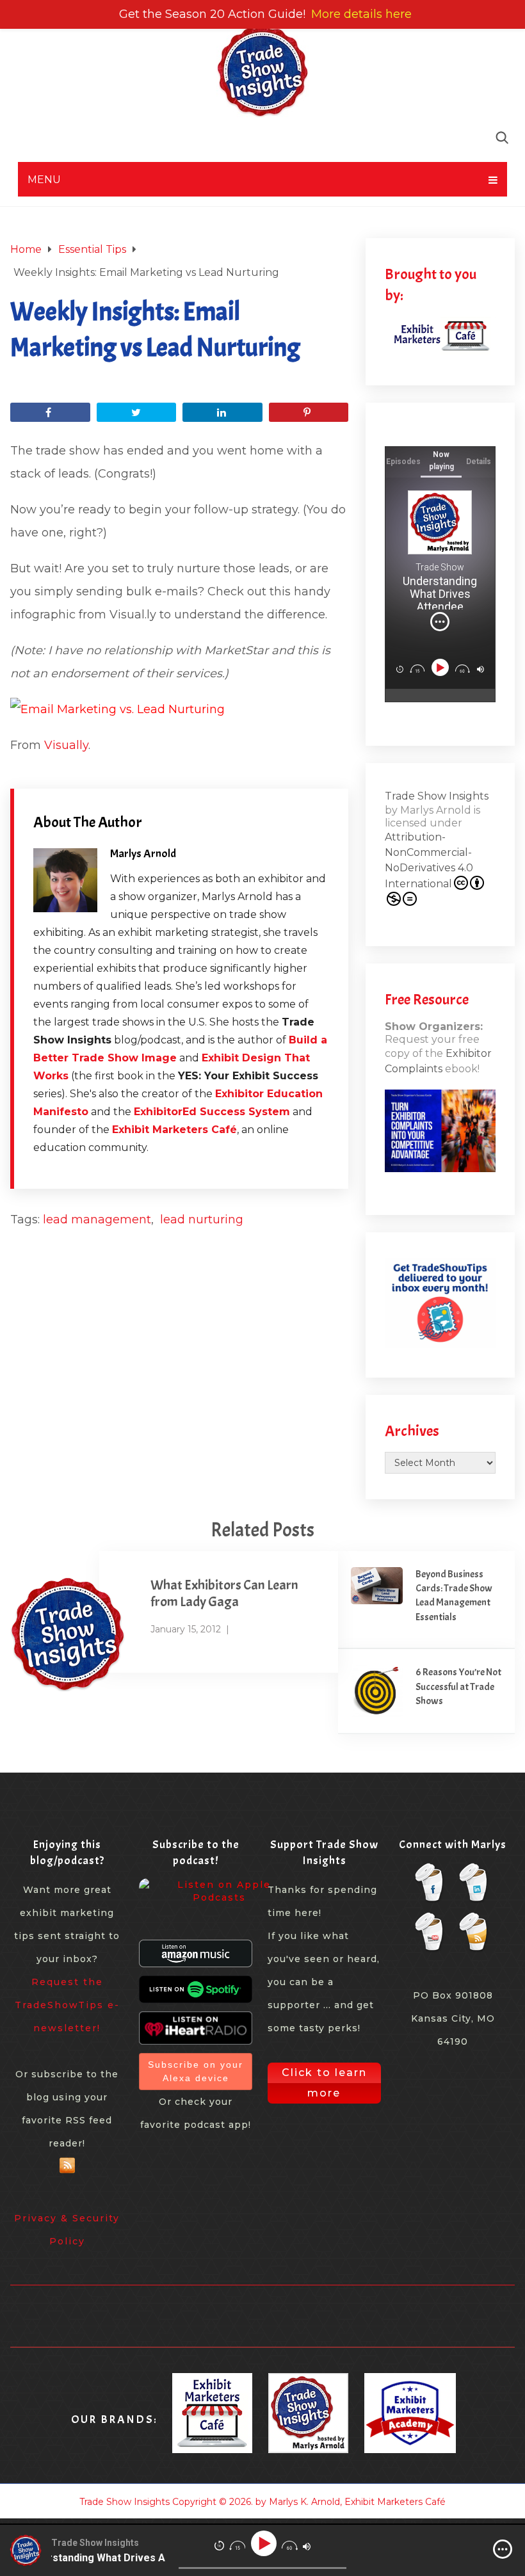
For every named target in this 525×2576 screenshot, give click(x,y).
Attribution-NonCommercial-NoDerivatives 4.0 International (429, 860)
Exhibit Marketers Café (174, 1130)
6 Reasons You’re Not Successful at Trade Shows (458, 1686)
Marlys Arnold (143, 854)
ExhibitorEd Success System (212, 1112)
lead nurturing (202, 1220)
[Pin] (309, 412)
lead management (97, 1220)
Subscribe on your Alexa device (196, 2071)
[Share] (50, 412)
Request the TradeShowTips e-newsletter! (67, 2005)
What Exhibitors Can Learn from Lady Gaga (224, 1593)
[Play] (441, 668)
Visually (66, 745)
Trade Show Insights (437, 796)
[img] (440, 622)
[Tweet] (136, 412)
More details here (361, 14)
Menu (44, 180)
